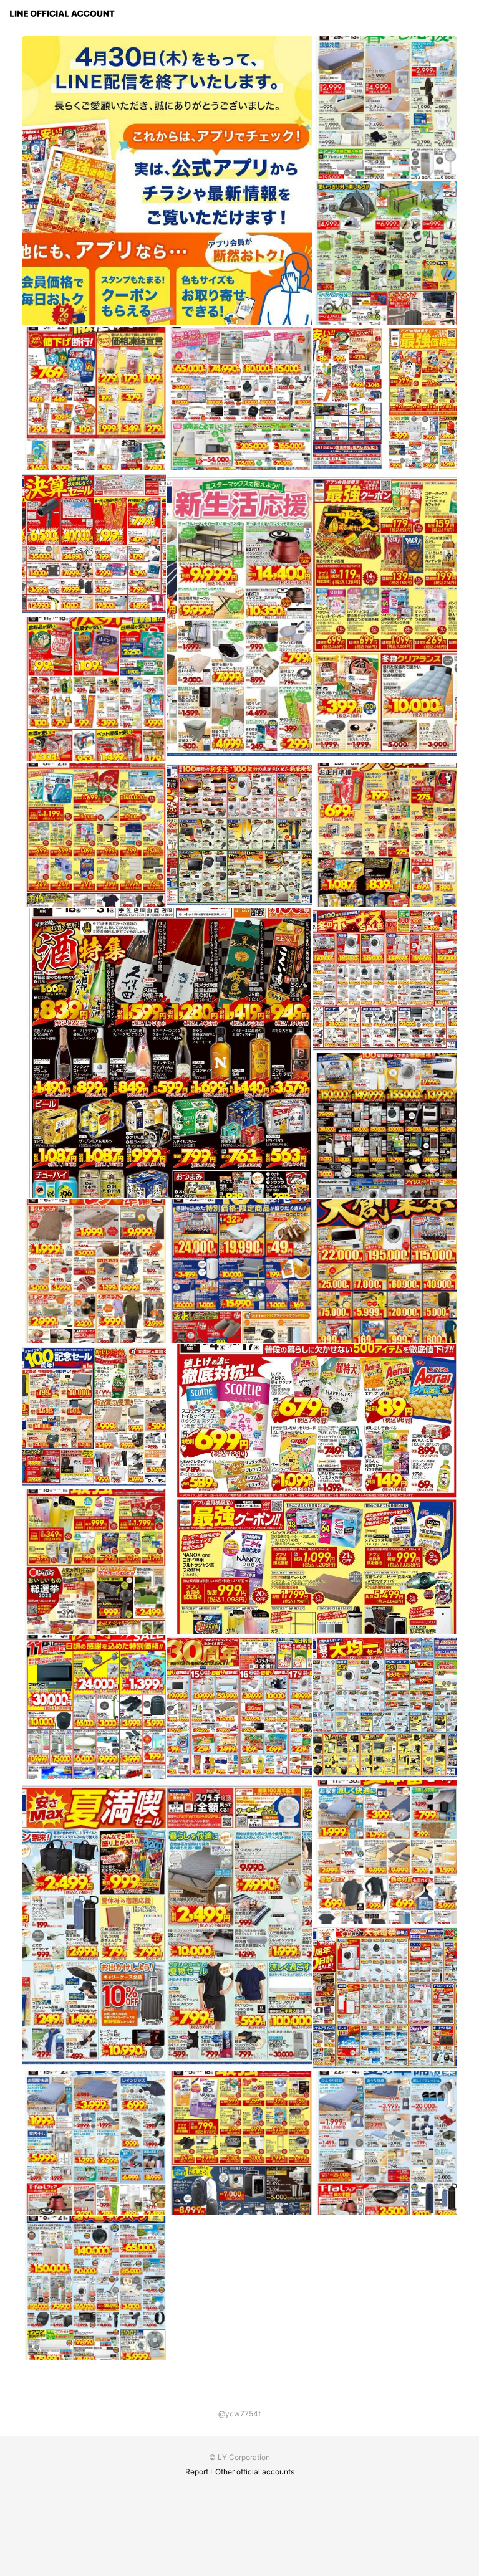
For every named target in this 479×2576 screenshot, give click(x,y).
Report (197, 2472)
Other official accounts (255, 2472)
